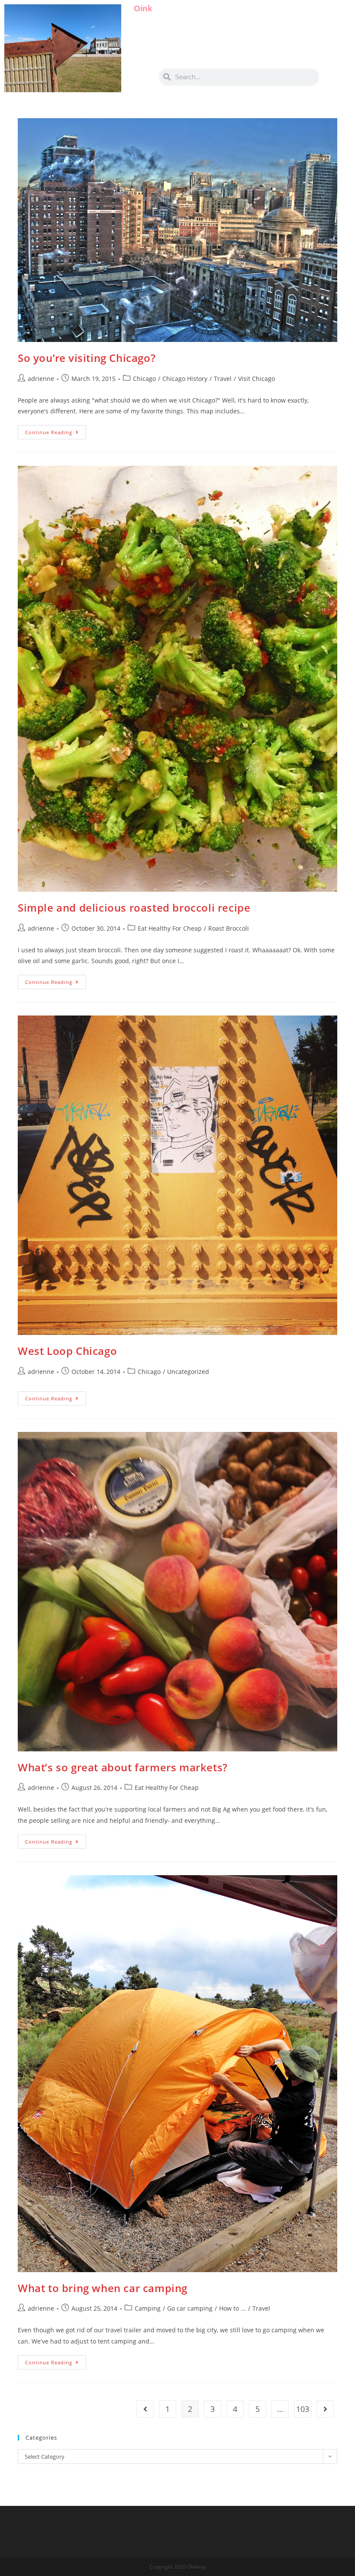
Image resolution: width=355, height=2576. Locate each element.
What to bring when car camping (103, 2288)
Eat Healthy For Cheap (170, 928)
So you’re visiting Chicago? (87, 358)
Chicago (144, 379)
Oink (143, 8)
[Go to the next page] (325, 2409)
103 (303, 2409)
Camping (148, 2308)
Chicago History (185, 379)
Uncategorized (188, 1372)
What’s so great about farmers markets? (123, 1767)
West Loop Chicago (67, 1351)
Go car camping (190, 2308)
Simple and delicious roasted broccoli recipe (134, 908)
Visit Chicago (257, 379)
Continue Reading (56, 430)
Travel (223, 379)
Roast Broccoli (229, 928)
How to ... (232, 2308)
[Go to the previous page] (145, 2409)
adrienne (41, 379)
